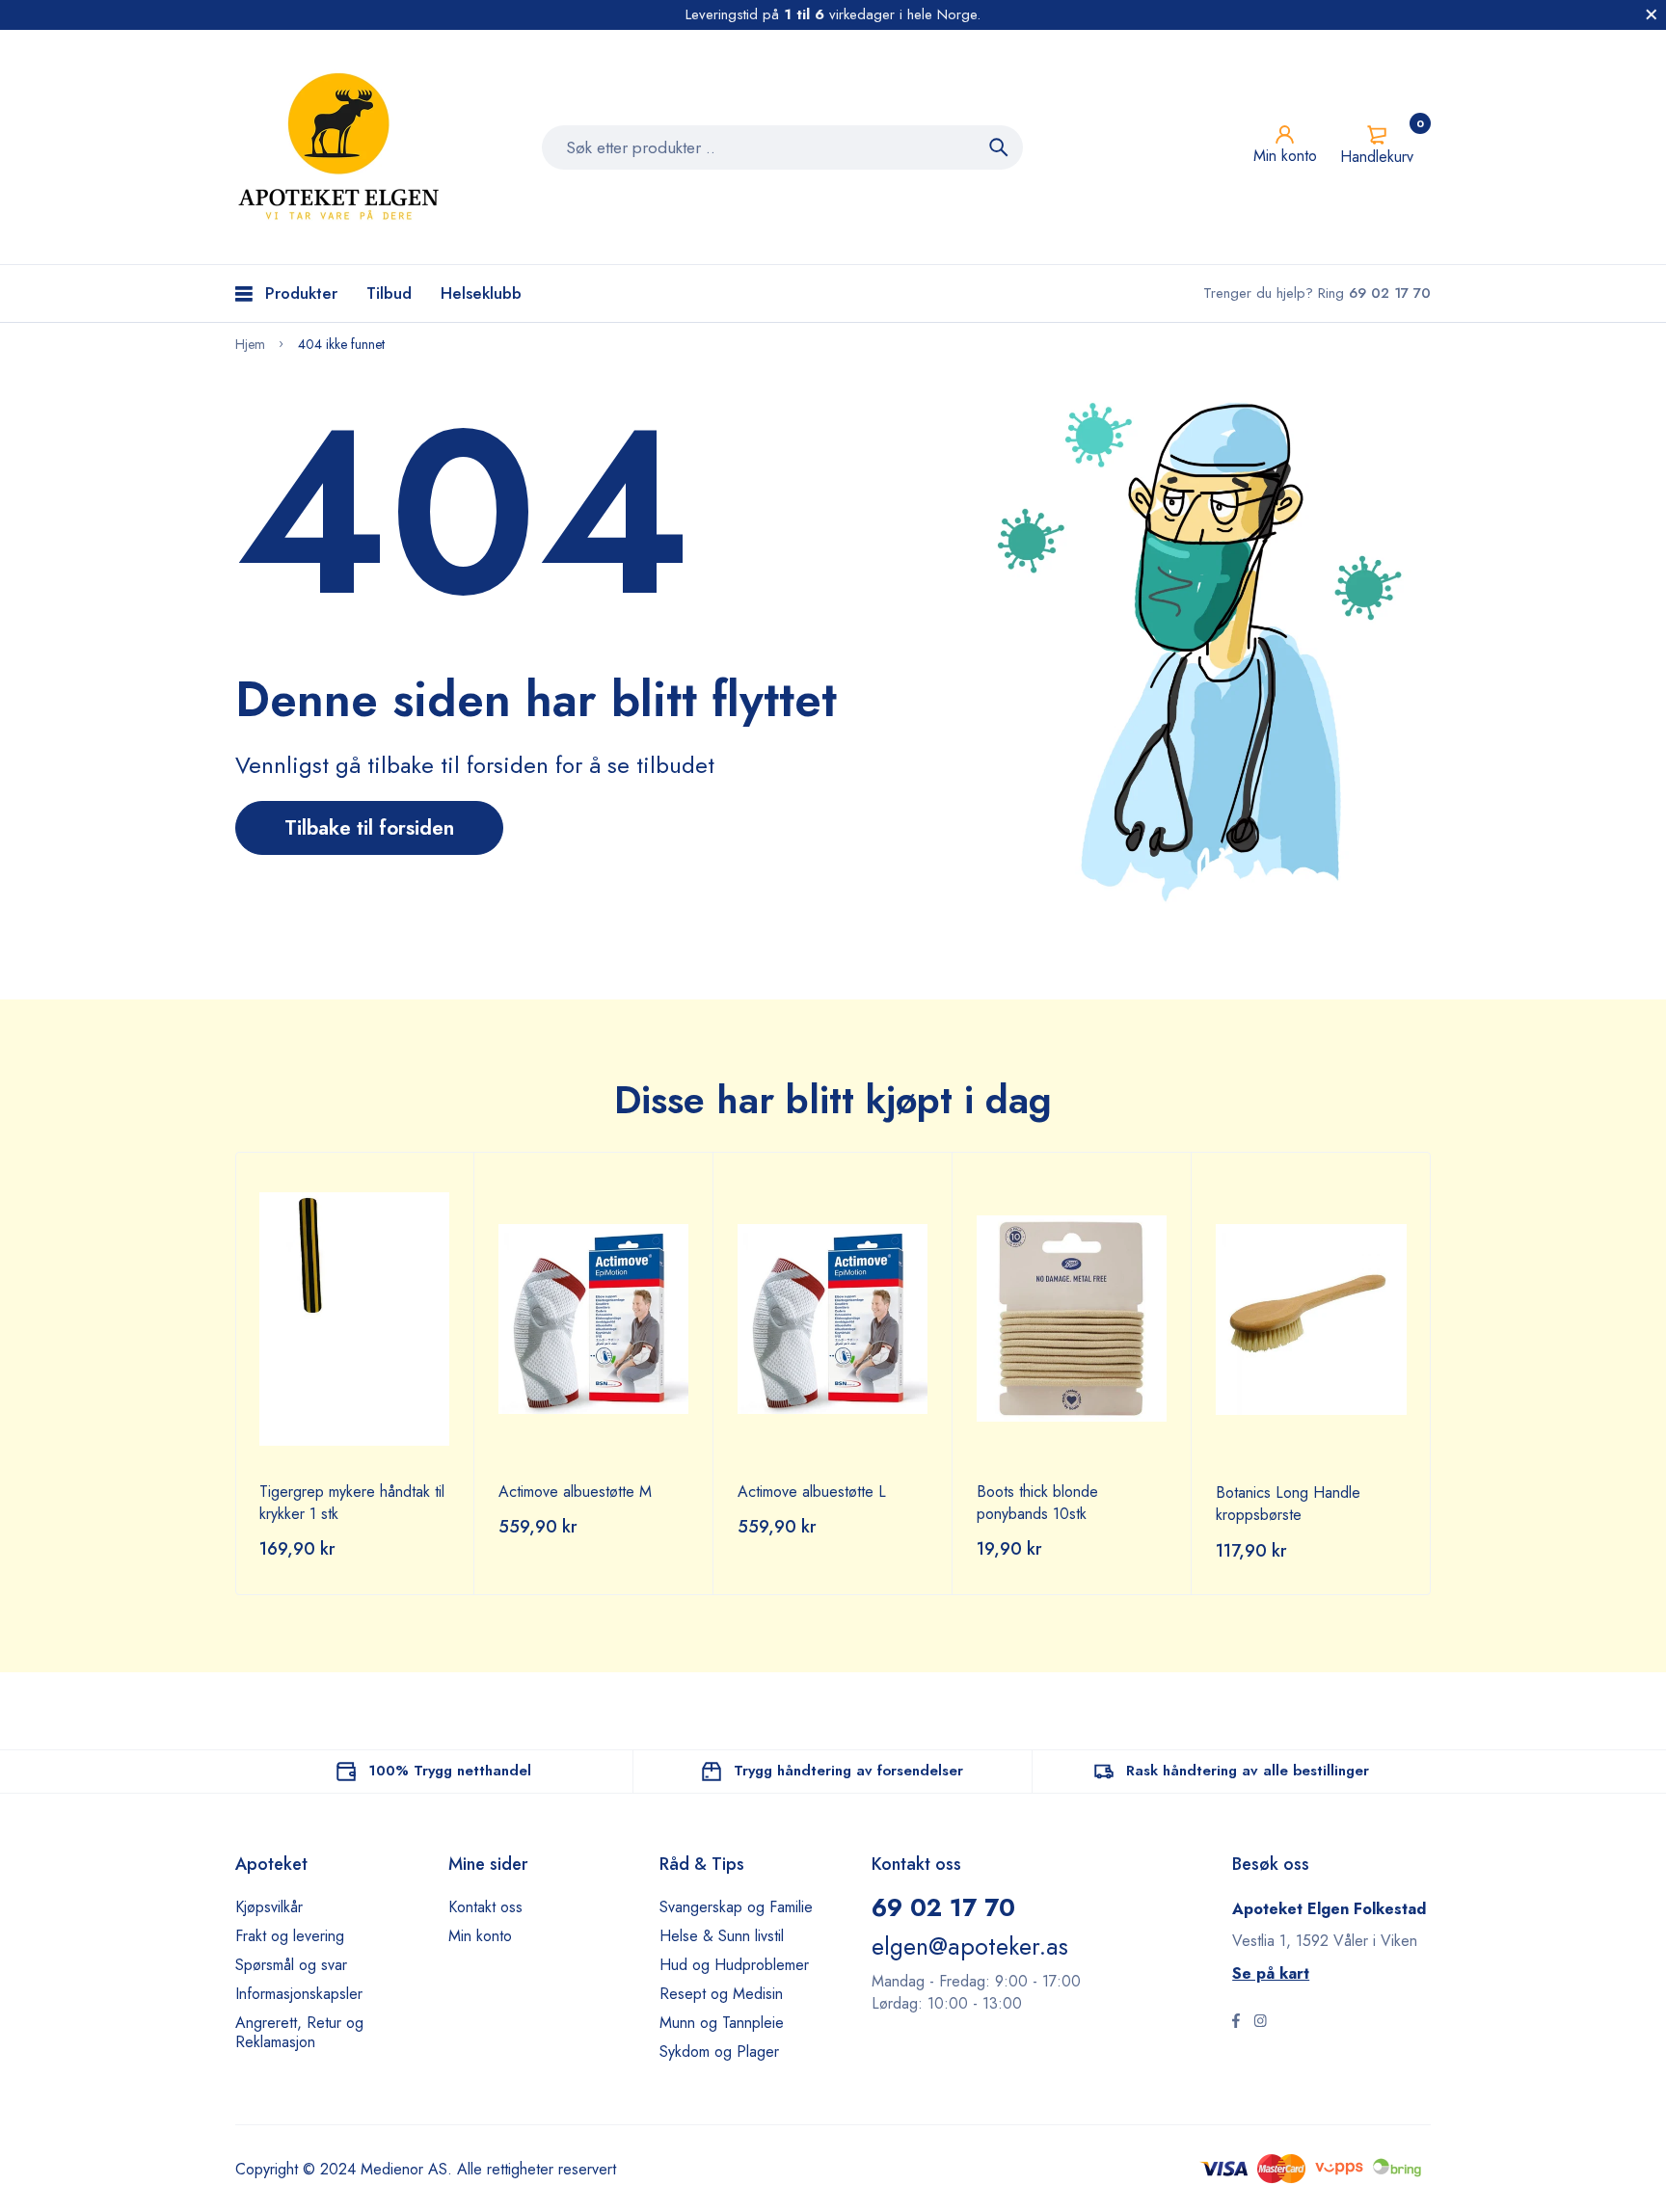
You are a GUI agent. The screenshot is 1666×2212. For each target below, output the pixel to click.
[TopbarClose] (1652, 14)
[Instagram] (1260, 2023)
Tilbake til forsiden (369, 828)
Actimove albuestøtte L (812, 1492)
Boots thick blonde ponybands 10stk (1037, 1503)
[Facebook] (1236, 2023)
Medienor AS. (406, 2169)
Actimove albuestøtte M (575, 1492)
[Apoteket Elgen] (341, 147)
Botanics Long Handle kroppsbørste (1288, 1504)
